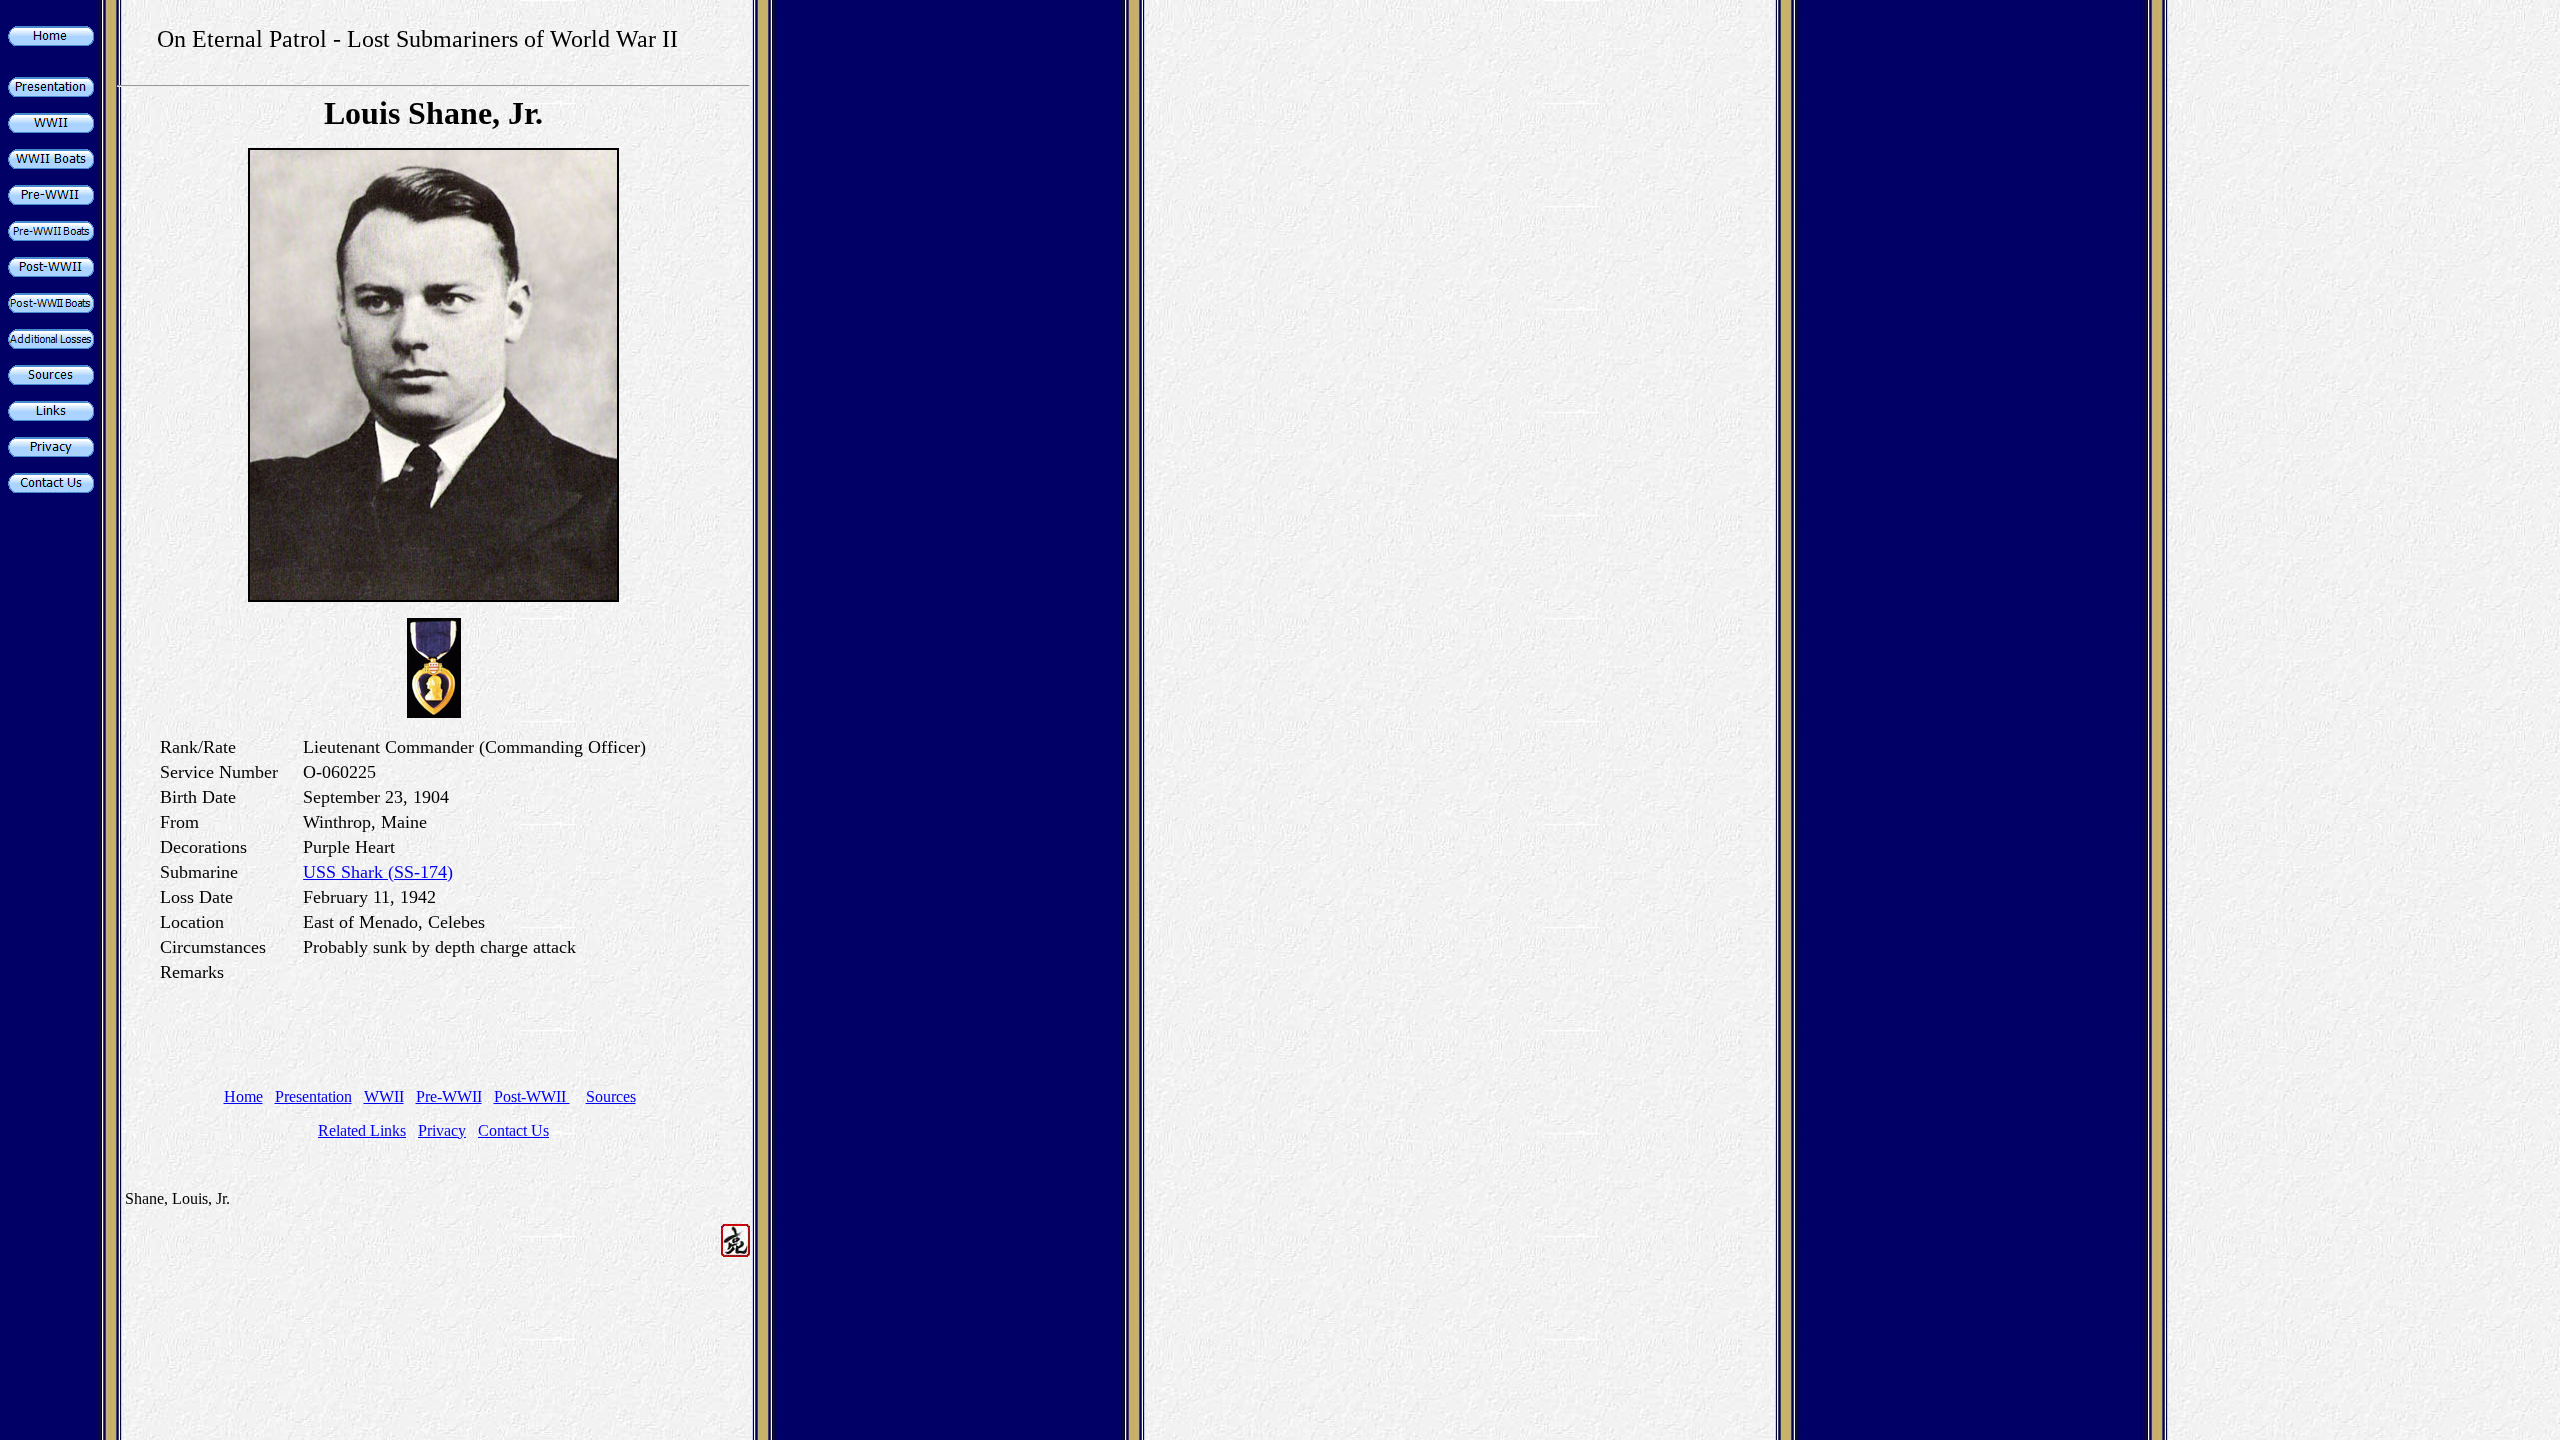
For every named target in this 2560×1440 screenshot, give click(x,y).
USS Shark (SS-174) (378, 872)
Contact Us (513, 1130)
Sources (611, 1096)
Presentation (313, 1096)
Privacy (442, 1130)
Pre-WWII (449, 1096)
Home (243, 1096)
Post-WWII (532, 1096)
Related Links (362, 1130)
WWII (384, 1096)
